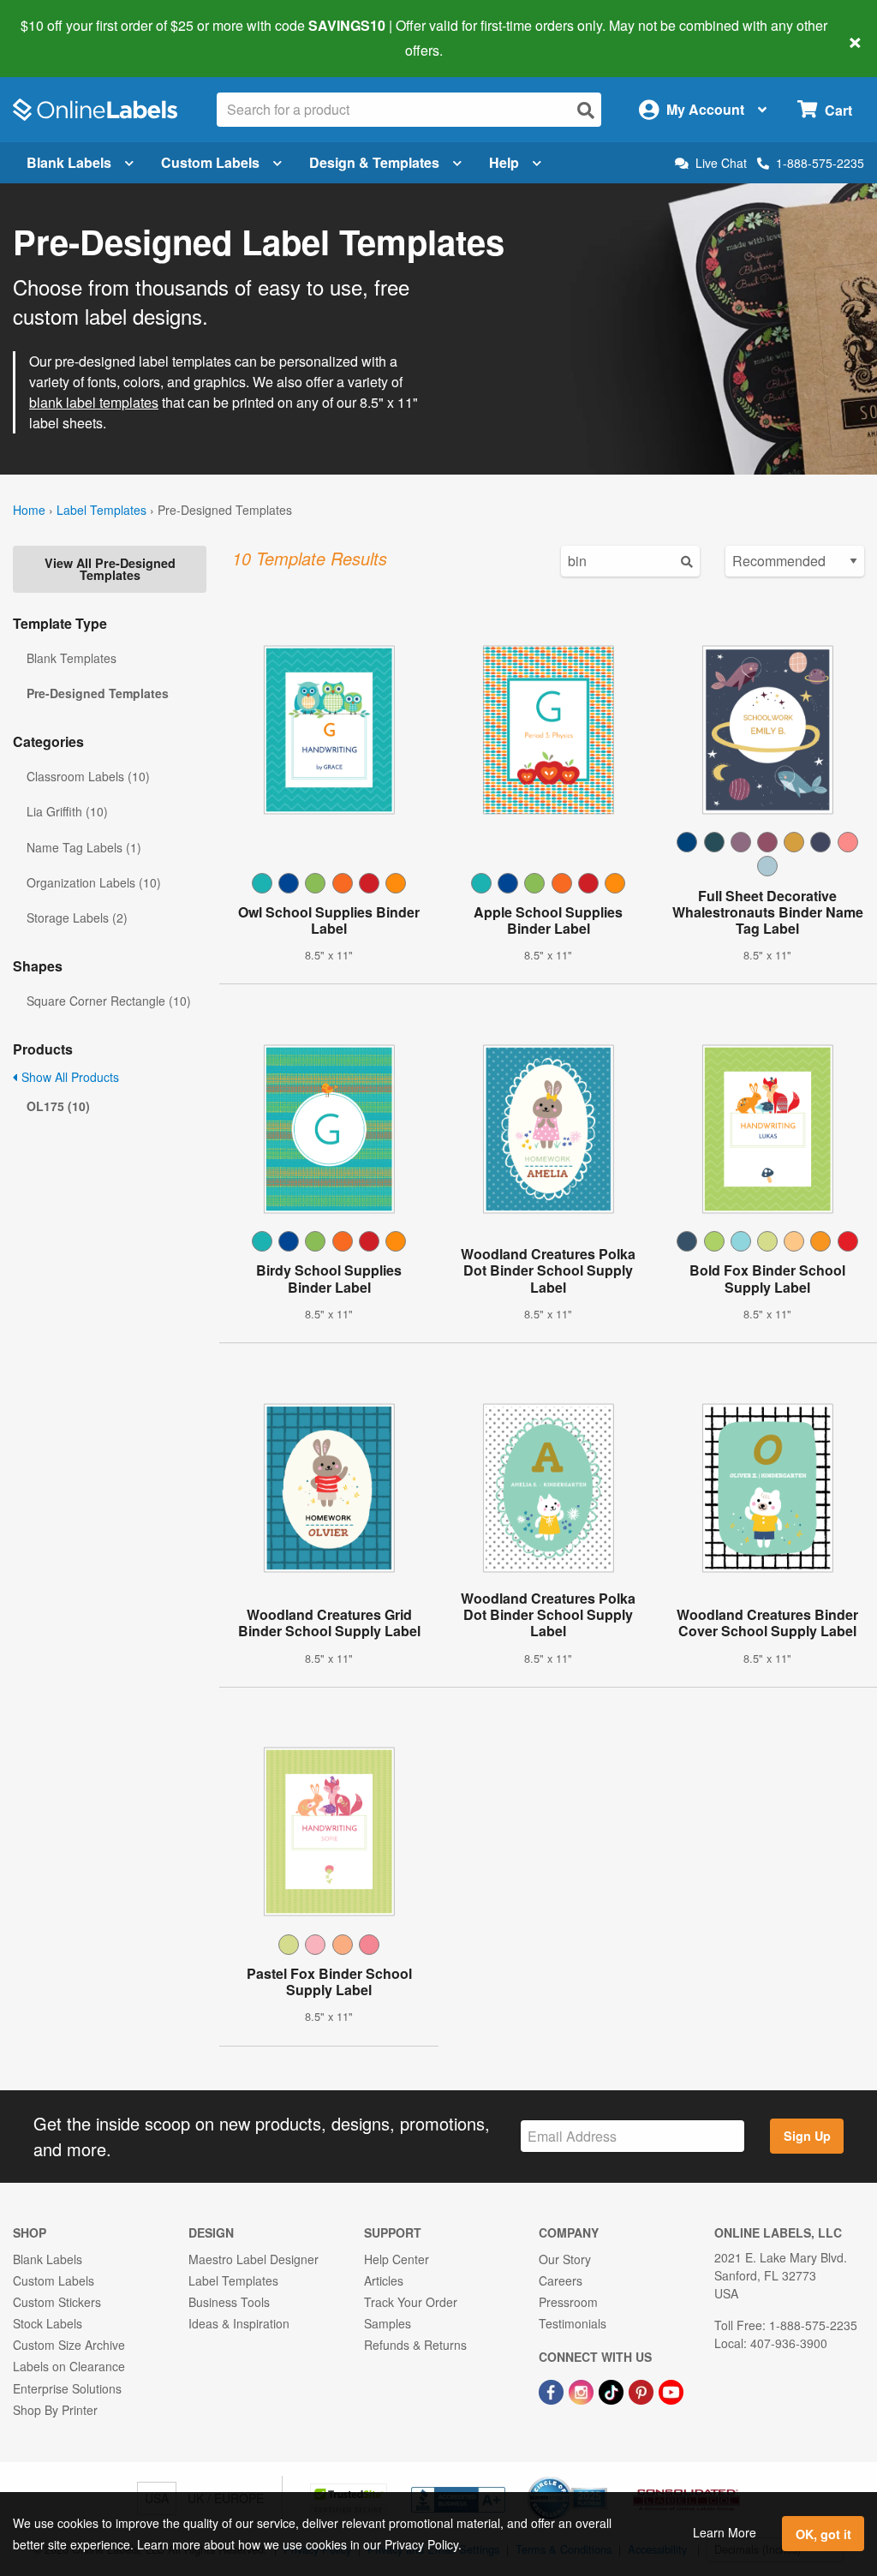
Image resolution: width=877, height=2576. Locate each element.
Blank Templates (72, 658)
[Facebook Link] (553, 2390)
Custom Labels (210, 162)
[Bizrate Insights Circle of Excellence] (601, 2478)
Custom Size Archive (69, 2345)
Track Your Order (411, 2302)
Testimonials (573, 2323)
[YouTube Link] (671, 2390)
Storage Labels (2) (77, 917)
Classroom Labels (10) (88, 776)
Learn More (725, 2532)
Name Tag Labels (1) (84, 847)
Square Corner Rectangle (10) (109, 1001)
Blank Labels (69, 162)
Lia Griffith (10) (67, 811)
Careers (561, 2280)
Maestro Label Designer (254, 2259)
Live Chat (721, 163)
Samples (388, 2323)
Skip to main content (62, 38)
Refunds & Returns (415, 2345)
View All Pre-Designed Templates (110, 569)
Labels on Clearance (69, 2366)
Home (29, 510)
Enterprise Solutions (67, 2388)
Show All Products (69, 1077)
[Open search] (586, 110)
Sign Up (807, 2136)
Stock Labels (48, 2323)
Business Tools (229, 2302)
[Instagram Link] (583, 2390)
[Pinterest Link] (643, 2390)
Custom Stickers (57, 2302)
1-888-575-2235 (820, 163)
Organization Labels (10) (94, 882)
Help (504, 162)
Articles (384, 2280)
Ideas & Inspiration (239, 2323)
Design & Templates (374, 162)
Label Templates (101, 510)
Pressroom (568, 2302)
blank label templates (94, 402)
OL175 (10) (58, 1106)
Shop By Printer (55, 2410)
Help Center (397, 2259)
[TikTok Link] (613, 2390)
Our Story (565, 2259)
